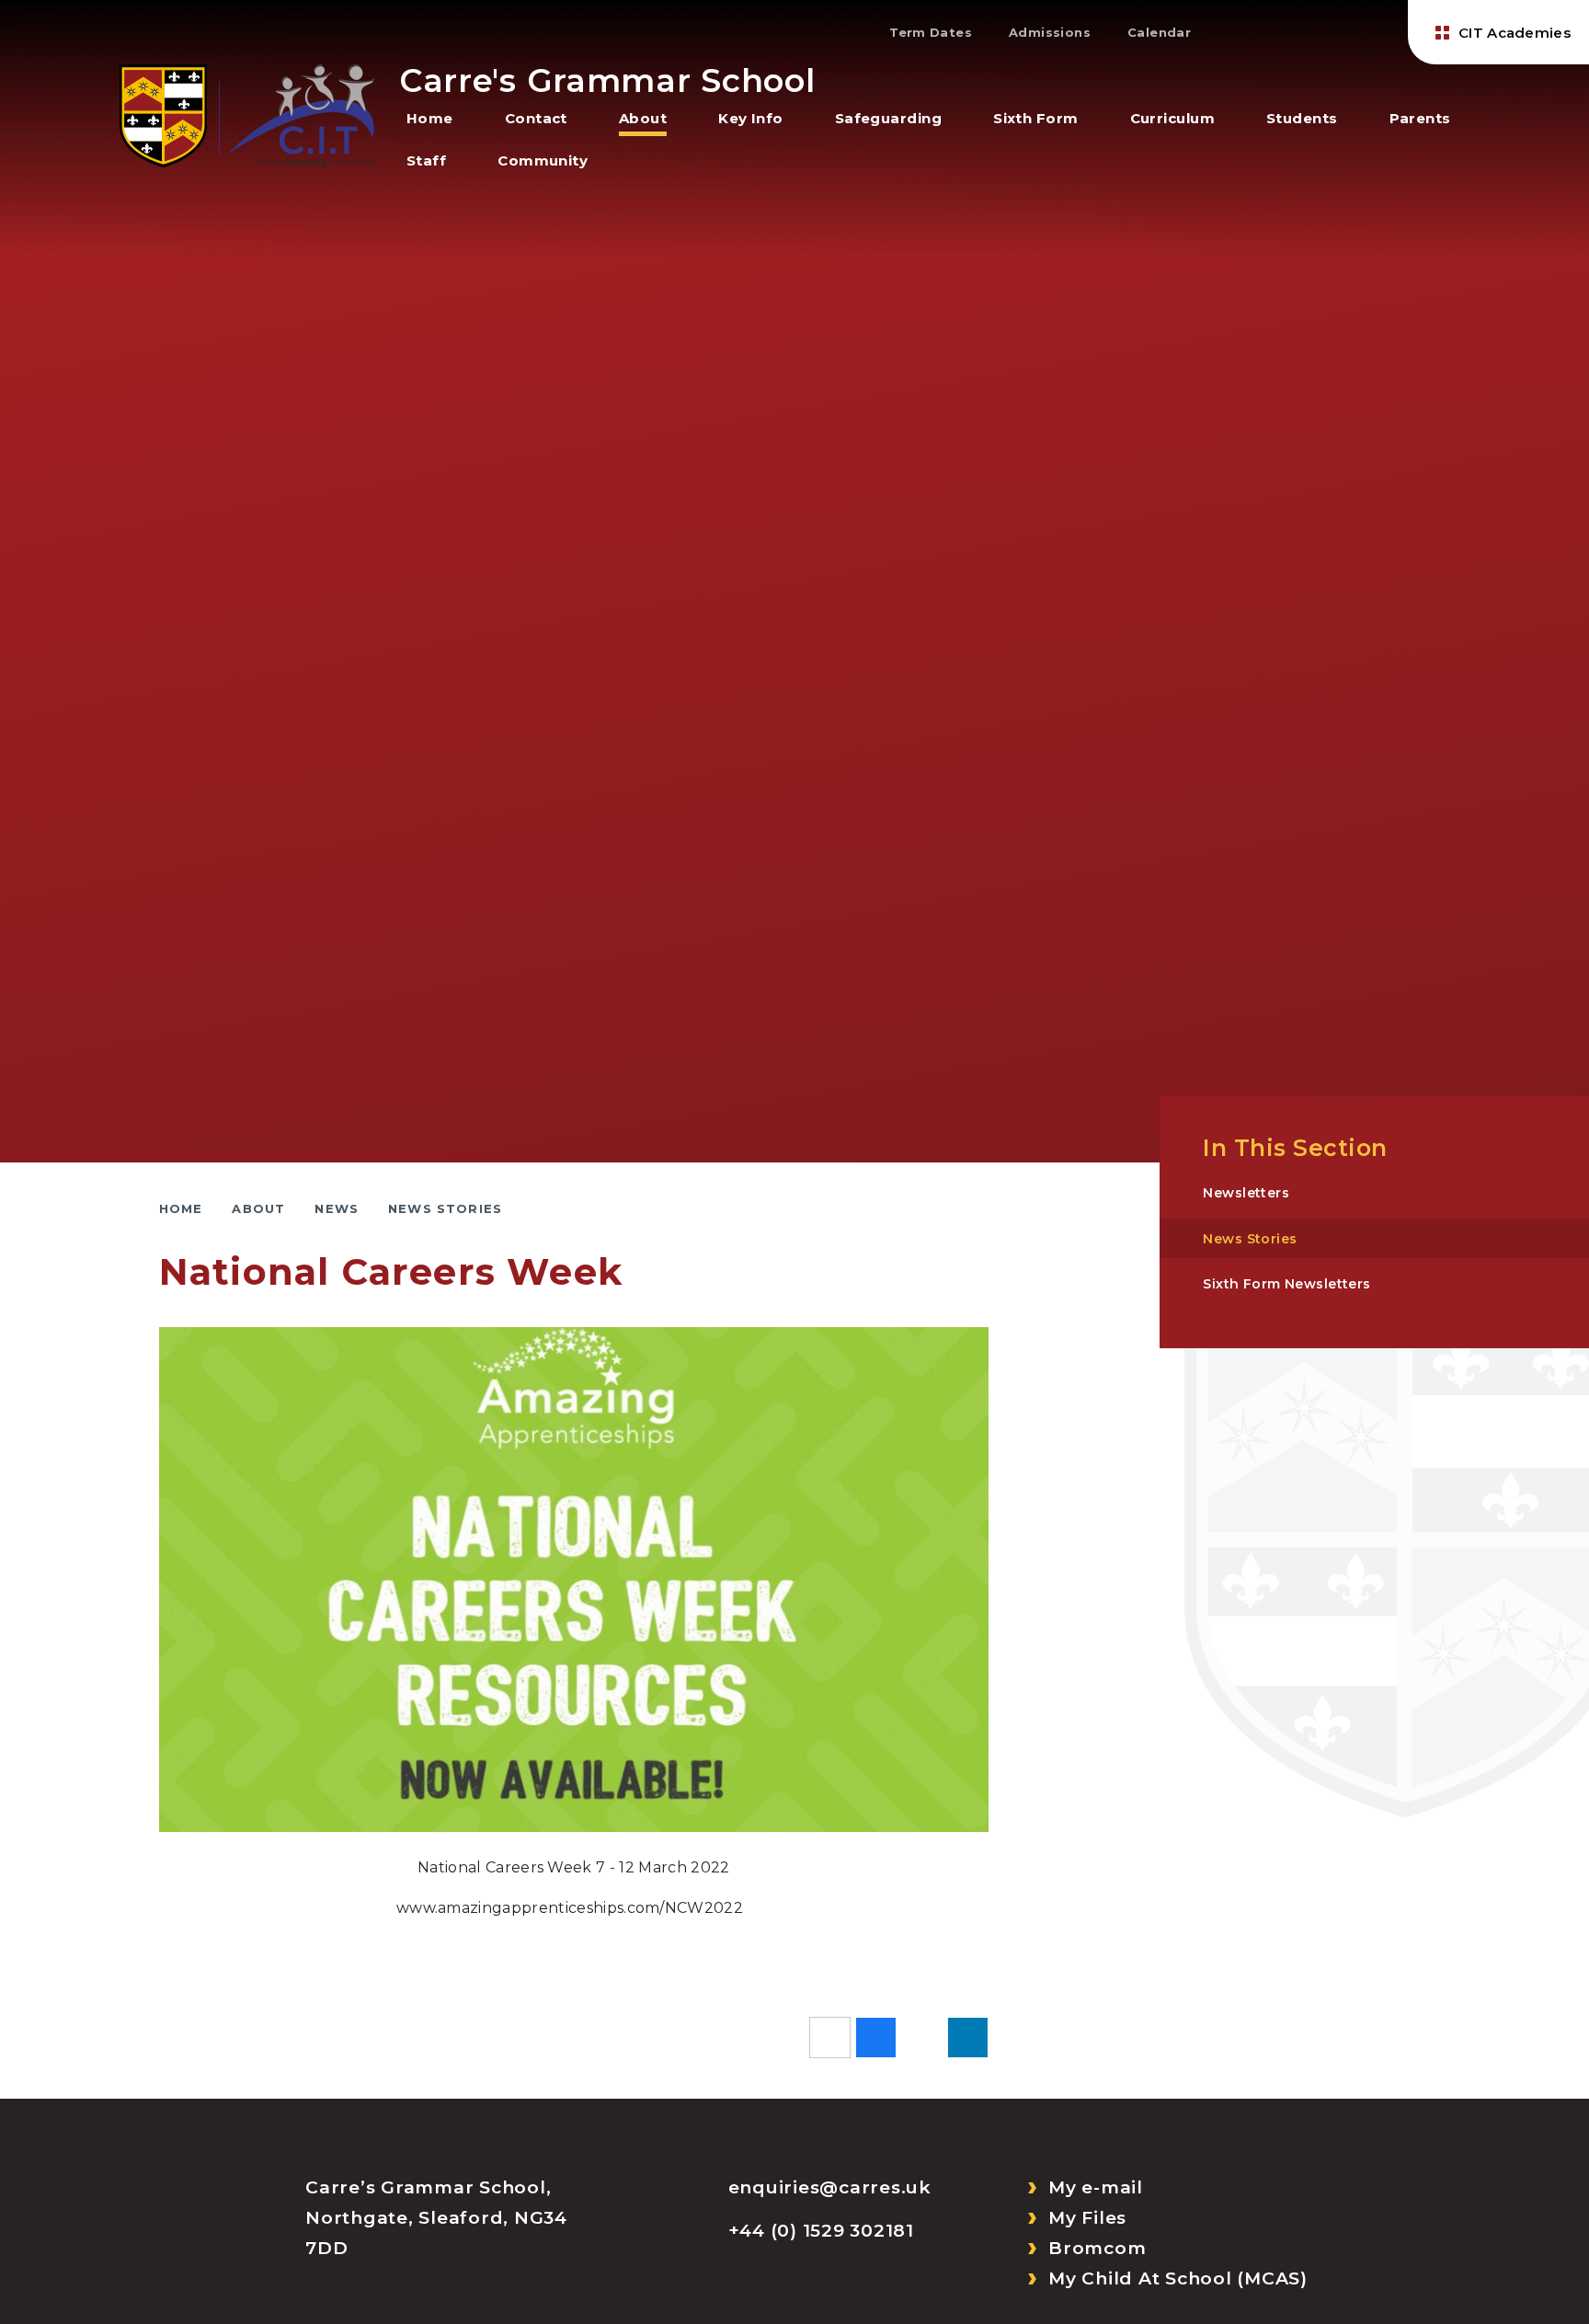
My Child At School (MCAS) (1178, 2278)
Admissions (1050, 32)
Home (181, 1208)
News (337, 1208)
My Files (1087, 2218)
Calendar (1159, 32)
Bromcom (1097, 2248)
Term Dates (931, 32)
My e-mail (1096, 2187)
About (258, 1208)
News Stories (445, 1208)
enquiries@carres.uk (830, 2187)
